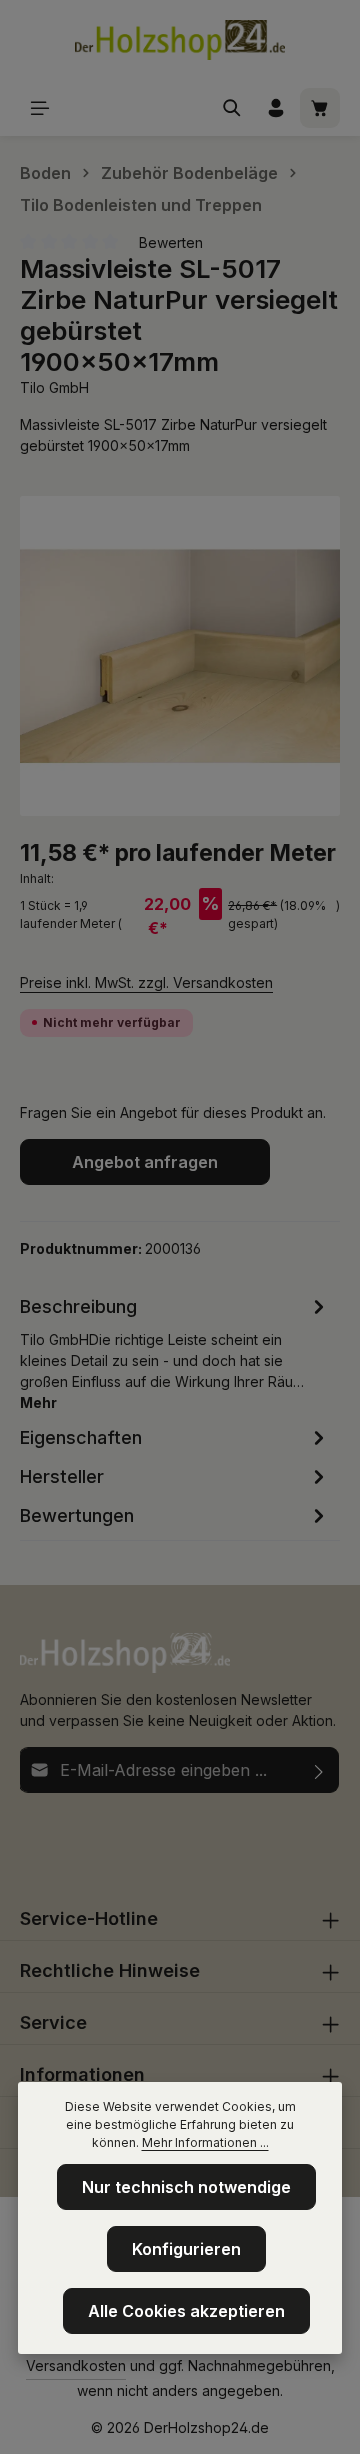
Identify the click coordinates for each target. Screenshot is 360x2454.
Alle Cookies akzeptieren (186, 2311)
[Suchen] (232, 108)
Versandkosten (76, 2365)
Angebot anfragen (145, 1162)
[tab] (175, 1352)
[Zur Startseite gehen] (180, 40)
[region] (180, 656)
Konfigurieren (186, 2249)
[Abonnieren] (319, 1770)
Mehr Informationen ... (205, 2142)
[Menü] (40, 108)
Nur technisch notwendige (186, 2187)
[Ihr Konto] (276, 108)
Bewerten (171, 242)
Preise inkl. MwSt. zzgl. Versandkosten (146, 982)
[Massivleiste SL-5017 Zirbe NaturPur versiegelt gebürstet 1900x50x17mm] (180, 656)
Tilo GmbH (54, 387)
